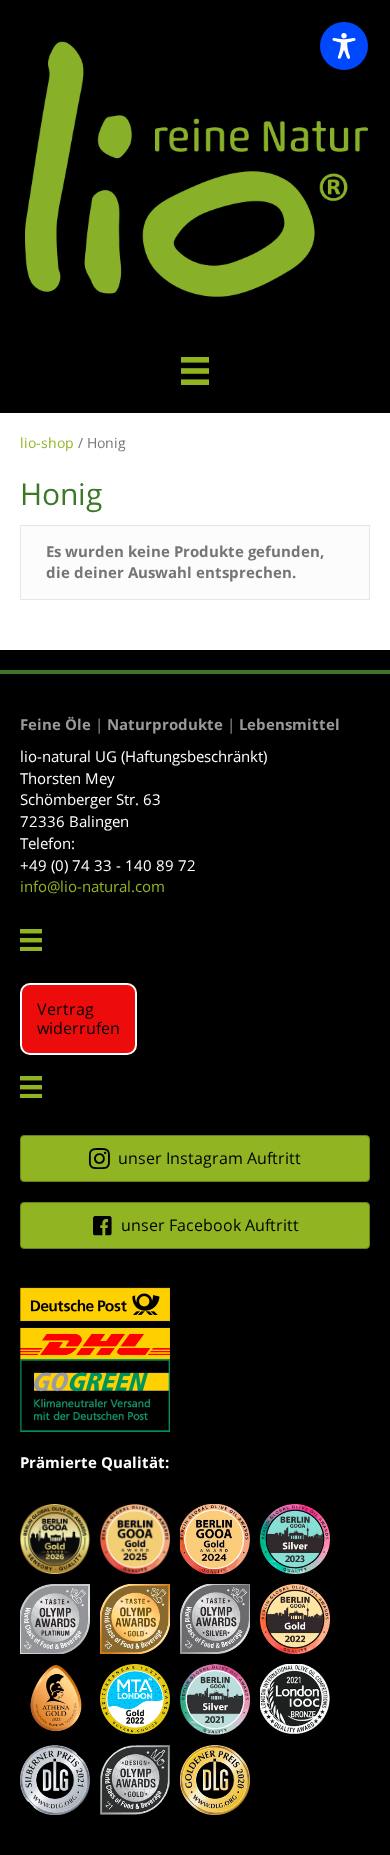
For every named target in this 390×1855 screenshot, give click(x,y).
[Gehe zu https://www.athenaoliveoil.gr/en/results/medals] (55, 1699)
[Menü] (31, 946)
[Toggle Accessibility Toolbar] (344, 46)
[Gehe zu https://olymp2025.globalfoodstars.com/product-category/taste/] (55, 1619)
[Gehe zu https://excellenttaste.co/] (135, 1699)
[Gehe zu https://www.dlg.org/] (55, 1780)
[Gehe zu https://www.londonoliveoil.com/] (295, 1699)
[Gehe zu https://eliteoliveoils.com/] (55, 1539)
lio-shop (47, 442)
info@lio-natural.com (92, 886)
